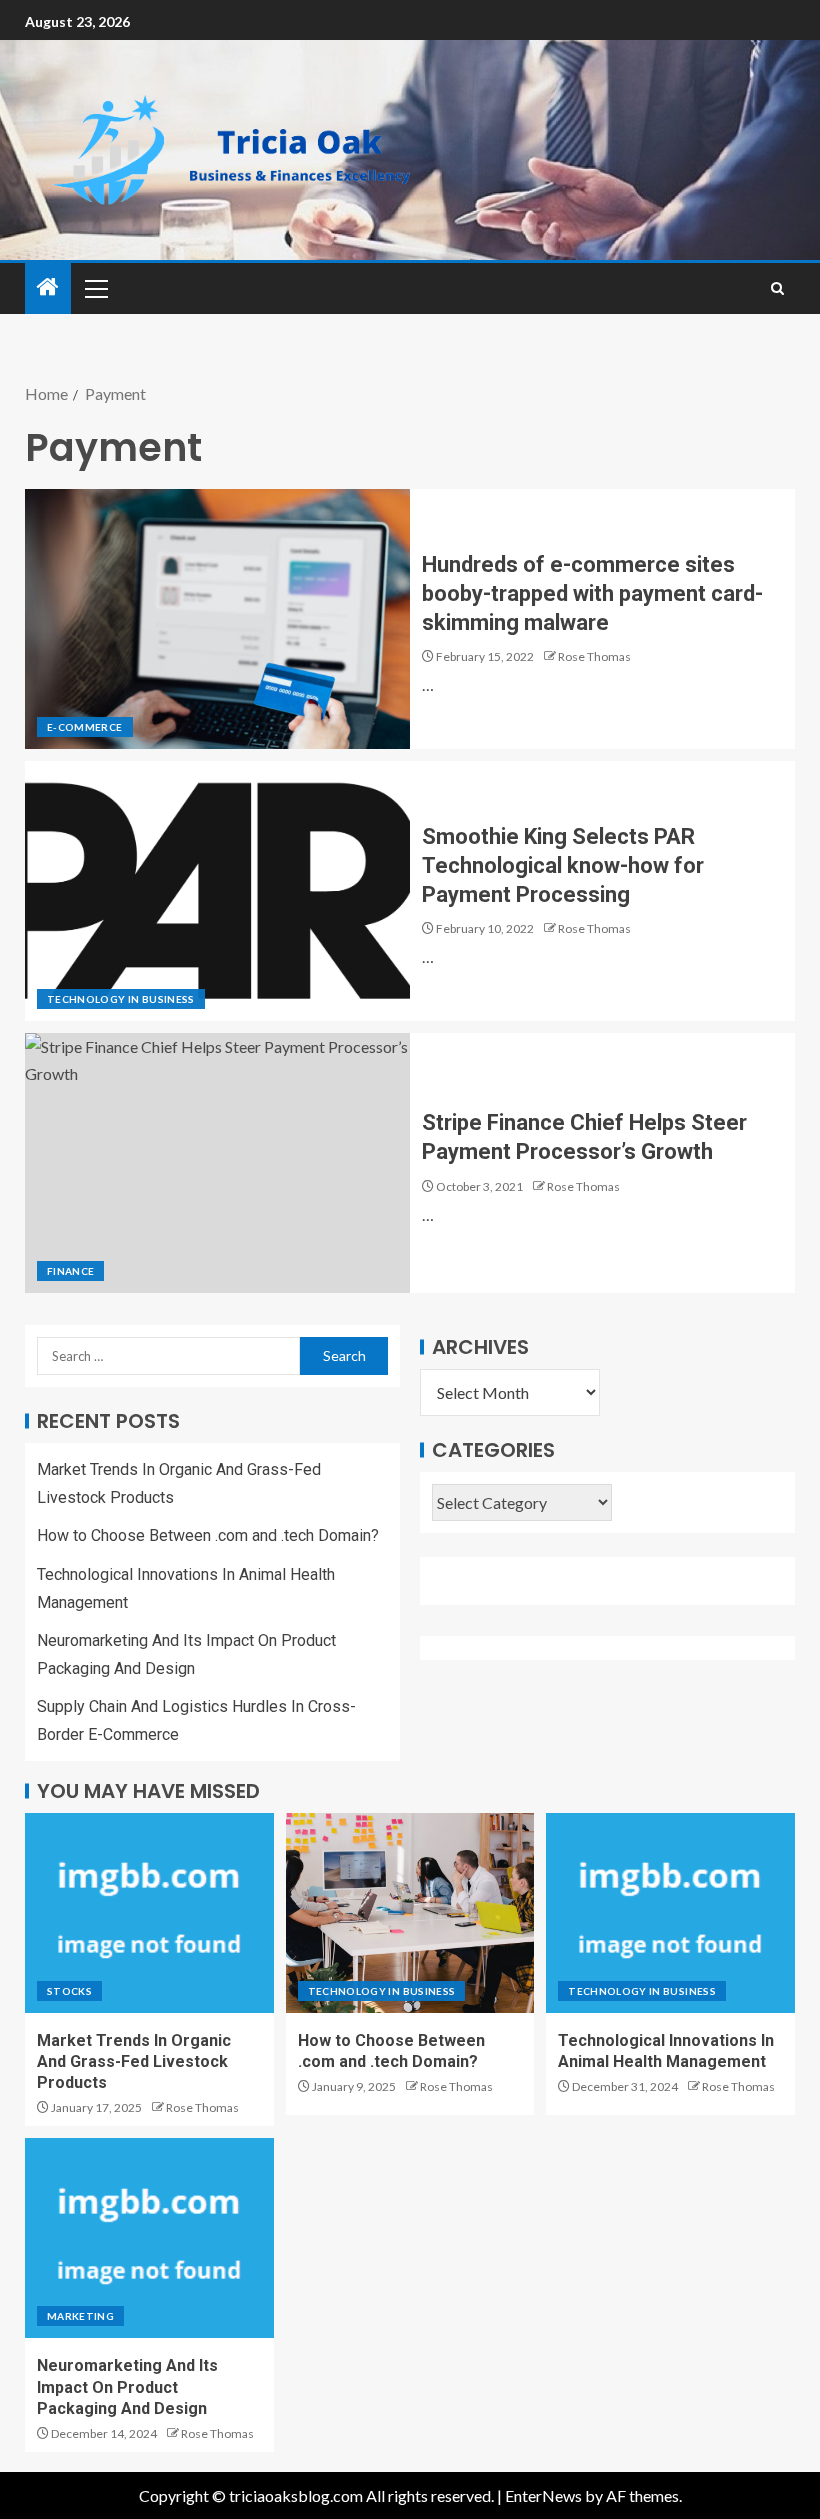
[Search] (777, 288)
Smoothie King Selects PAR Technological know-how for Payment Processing (563, 866)
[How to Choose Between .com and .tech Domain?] (410, 1913)
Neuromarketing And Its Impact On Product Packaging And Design (127, 2387)
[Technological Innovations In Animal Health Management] (670, 1913)
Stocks (69, 1991)
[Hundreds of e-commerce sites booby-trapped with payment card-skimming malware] (217, 619)
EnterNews (543, 2495)
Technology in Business (121, 999)
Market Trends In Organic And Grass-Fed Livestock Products (134, 2062)
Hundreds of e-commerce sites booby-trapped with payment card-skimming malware (592, 594)
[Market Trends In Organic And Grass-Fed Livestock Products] (149, 1913)
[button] (95, 288)
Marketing (80, 2316)
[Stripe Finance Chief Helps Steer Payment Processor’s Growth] (217, 1163)
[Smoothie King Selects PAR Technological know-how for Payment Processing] (217, 891)
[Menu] (95, 288)
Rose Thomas (594, 656)
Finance (70, 1271)
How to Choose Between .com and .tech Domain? (208, 1535)
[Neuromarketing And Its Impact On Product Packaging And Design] (149, 2238)
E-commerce (85, 727)
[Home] (48, 287)
